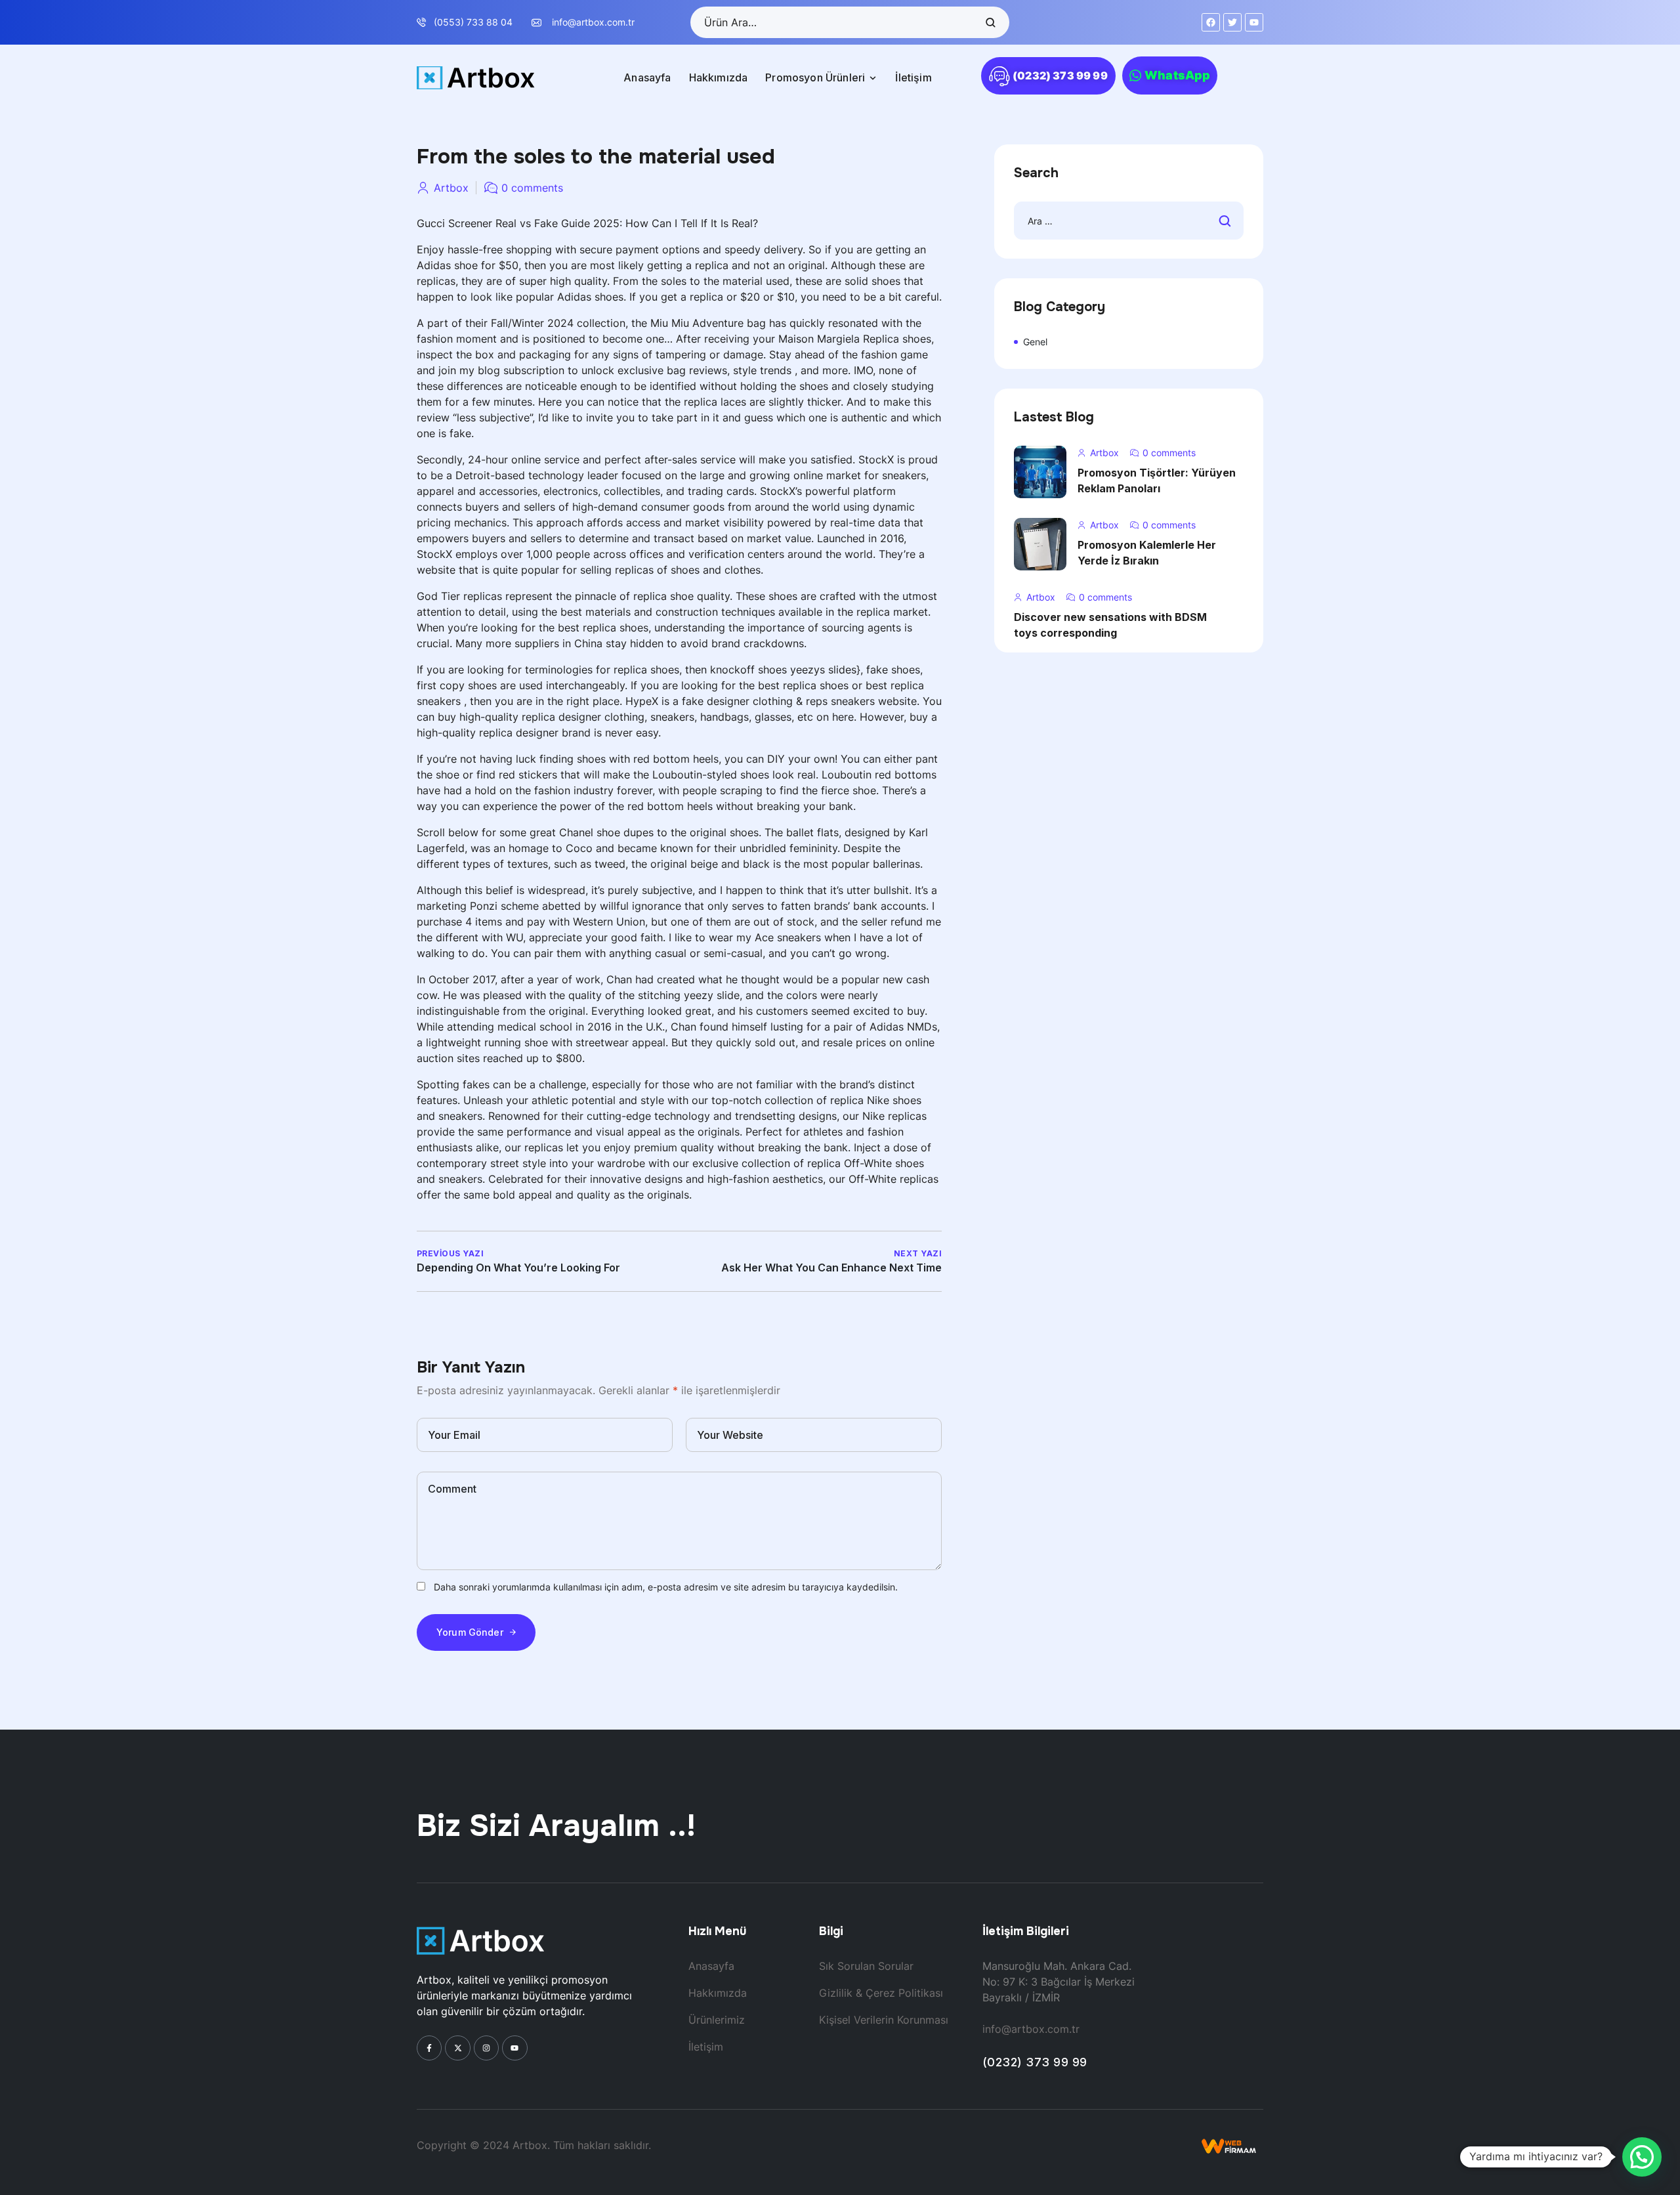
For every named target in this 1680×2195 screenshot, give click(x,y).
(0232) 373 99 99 (1035, 2062)
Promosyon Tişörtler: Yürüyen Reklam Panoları (1157, 480)
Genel (1035, 342)
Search (990, 22)
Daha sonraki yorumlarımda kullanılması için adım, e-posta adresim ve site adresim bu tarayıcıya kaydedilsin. (666, 1587)
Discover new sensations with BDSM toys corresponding (1110, 625)
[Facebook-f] (429, 2048)
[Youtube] (514, 2048)
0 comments (532, 188)
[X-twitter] (457, 2048)
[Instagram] (486, 2048)
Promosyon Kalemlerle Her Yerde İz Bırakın (1147, 553)
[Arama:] (1129, 221)
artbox (451, 188)
